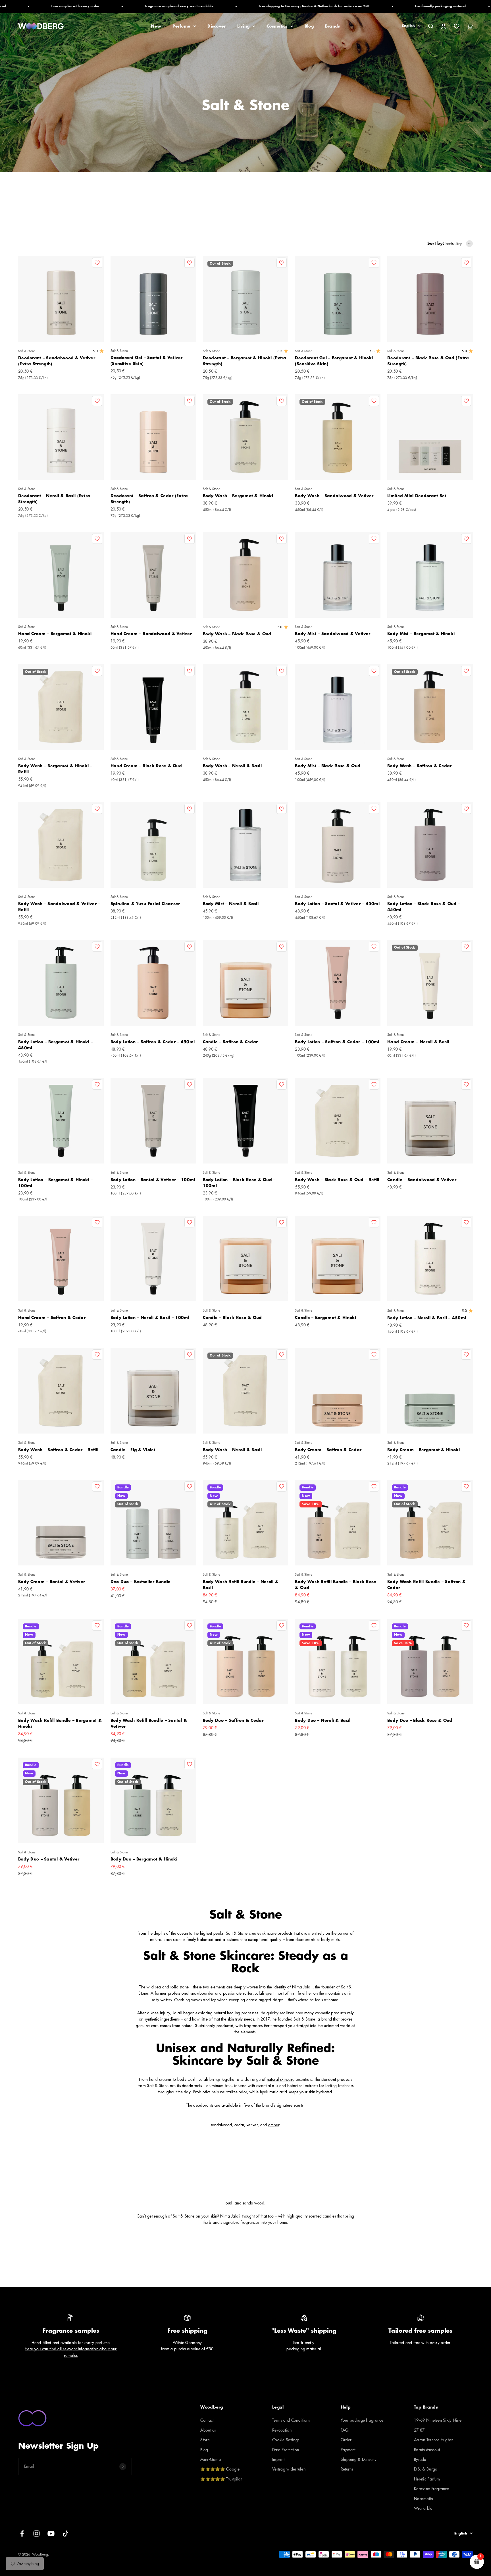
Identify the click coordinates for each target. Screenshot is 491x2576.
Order (346, 2440)
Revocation (282, 2430)
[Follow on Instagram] (37, 2534)
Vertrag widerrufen (289, 2469)
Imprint (278, 2459)
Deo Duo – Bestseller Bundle (141, 1582)
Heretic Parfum (427, 2479)
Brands (333, 26)
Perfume (181, 26)
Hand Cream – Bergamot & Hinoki (55, 634)
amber (274, 2125)
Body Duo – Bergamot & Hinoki (144, 1859)
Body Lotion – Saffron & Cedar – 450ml (153, 1042)
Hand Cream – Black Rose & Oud (146, 766)
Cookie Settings (286, 2440)
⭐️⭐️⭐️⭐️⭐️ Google (220, 2469)
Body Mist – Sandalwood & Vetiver (333, 634)
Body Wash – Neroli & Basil (232, 766)
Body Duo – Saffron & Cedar (233, 1720)
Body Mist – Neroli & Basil (231, 904)
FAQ (345, 2430)
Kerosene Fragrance (431, 2489)
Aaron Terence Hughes (434, 2440)
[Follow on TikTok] (65, 2534)
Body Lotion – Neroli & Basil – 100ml (150, 1318)
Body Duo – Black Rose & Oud (420, 1720)
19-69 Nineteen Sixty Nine (438, 2420)
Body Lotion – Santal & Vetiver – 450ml (337, 904)
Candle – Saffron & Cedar (230, 1042)
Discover (217, 26)
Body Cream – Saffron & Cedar (328, 1450)
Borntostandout (427, 2450)
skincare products (277, 1933)
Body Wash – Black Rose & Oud (237, 634)
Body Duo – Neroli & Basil (323, 1720)
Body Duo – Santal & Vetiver (49, 1859)
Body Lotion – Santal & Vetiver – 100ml (153, 1180)
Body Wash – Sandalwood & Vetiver (334, 496)
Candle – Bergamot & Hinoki (325, 1318)
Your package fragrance (362, 2420)
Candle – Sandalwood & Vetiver (422, 1180)
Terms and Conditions (291, 2420)
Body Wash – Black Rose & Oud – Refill (337, 1180)
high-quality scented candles (311, 2216)
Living (244, 26)
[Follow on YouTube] (51, 2534)
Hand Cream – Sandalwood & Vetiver (151, 634)
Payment (348, 2450)
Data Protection (286, 2450)
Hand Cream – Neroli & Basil (418, 1042)
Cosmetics (277, 26)
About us (208, 2430)
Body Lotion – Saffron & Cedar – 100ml (337, 1042)
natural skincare (281, 2079)
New (156, 26)
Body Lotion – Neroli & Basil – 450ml (427, 1318)
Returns (347, 2469)
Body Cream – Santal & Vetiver (52, 1582)
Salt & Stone (27, 351)
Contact (207, 2420)
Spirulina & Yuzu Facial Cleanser (145, 904)
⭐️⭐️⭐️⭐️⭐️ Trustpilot (221, 2479)
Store (205, 2440)
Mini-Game (211, 2459)
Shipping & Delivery (359, 2459)
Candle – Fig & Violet (133, 1450)
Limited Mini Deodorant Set (417, 496)
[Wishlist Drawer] (457, 26)
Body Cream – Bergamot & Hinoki (424, 1450)
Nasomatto (424, 2499)
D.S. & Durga (426, 2469)
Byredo (420, 2459)
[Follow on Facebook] (22, 2534)
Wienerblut (424, 2508)
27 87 (419, 2430)
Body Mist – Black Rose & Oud (328, 766)
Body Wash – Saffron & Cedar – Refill (58, 1450)
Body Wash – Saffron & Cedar (420, 766)
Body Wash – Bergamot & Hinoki (238, 496)
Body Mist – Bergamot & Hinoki (421, 634)
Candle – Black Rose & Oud (232, 1318)
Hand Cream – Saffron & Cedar (52, 1318)
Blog (309, 26)
